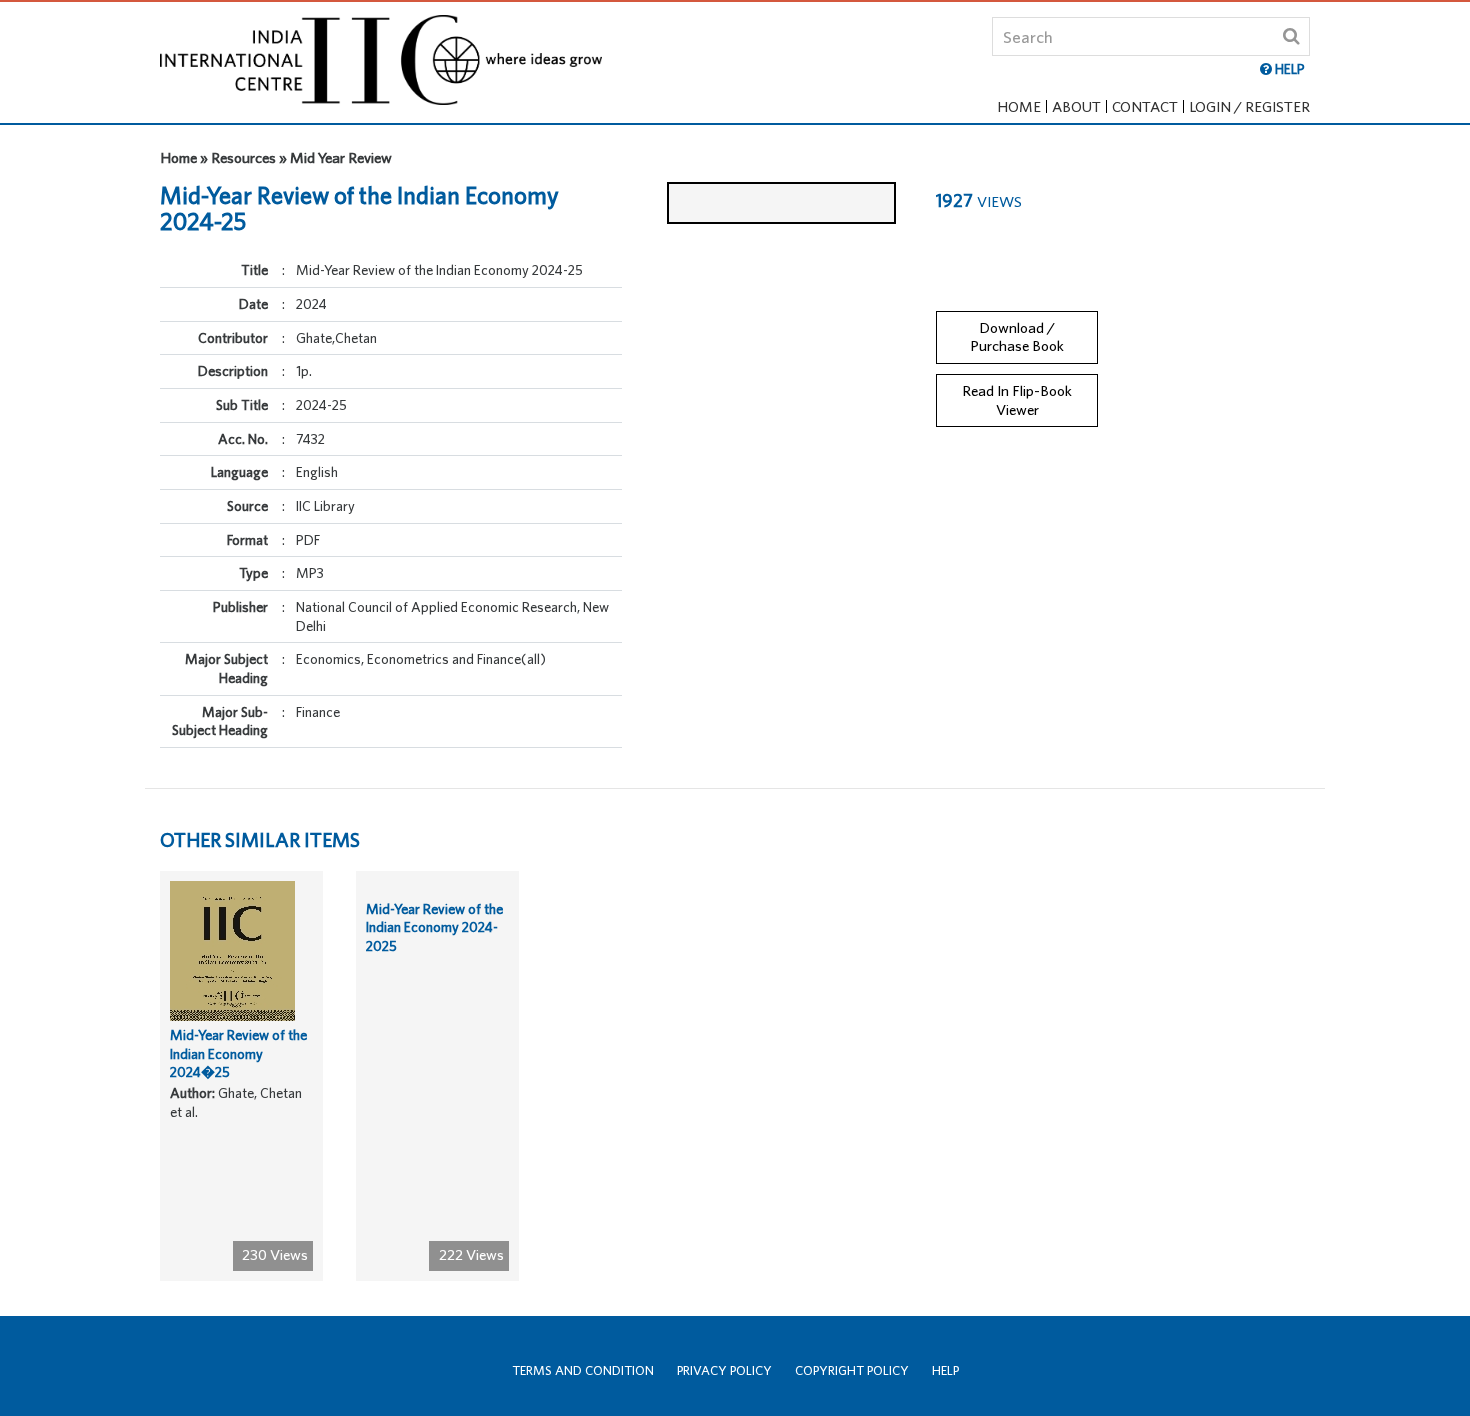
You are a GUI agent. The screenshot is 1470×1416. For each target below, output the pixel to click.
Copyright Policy (852, 1370)
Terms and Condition (583, 1370)
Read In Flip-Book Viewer (1017, 400)
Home (1019, 106)
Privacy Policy (724, 1370)
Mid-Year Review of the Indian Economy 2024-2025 (434, 927)
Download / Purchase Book (1017, 337)
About (1076, 106)
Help (945, 1370)
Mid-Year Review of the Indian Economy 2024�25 (238, 1053)
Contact (1145, 106)
